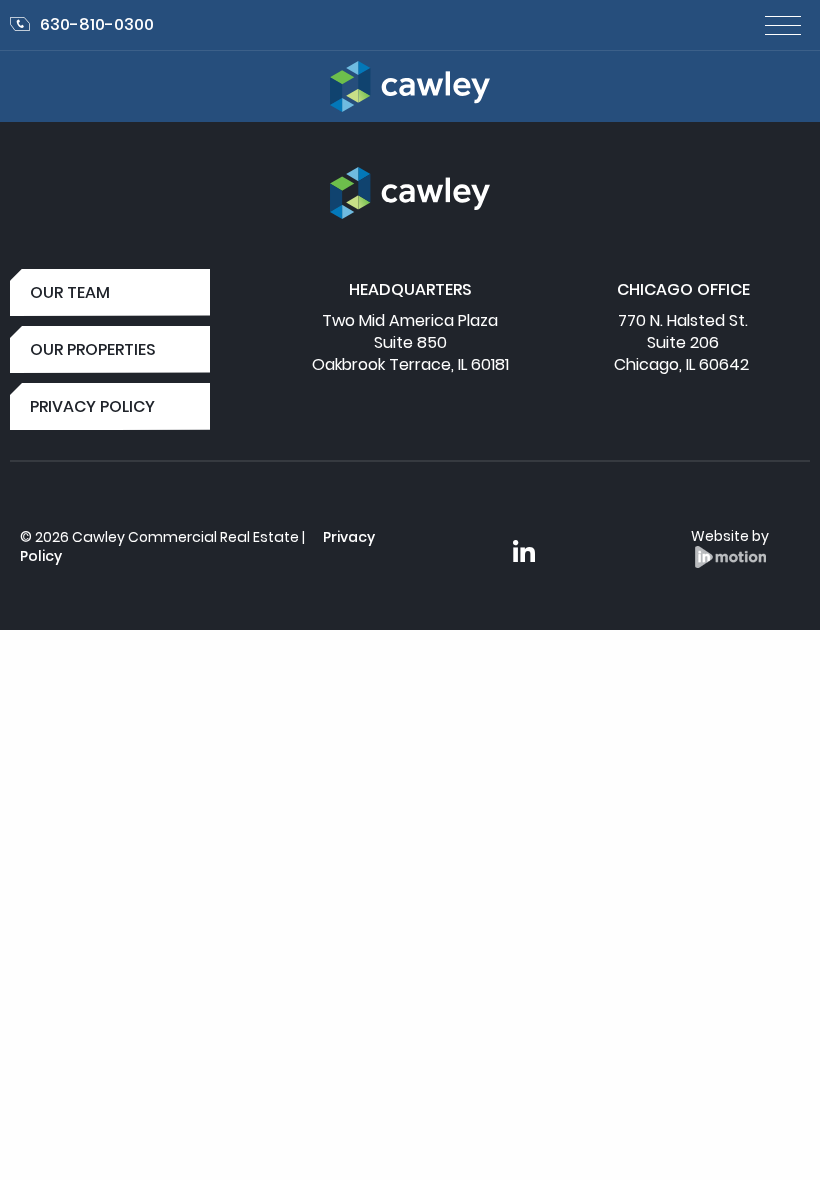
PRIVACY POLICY (92, 406)
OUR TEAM (70, 292)
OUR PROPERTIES (93, 349)
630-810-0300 (97, 24)
